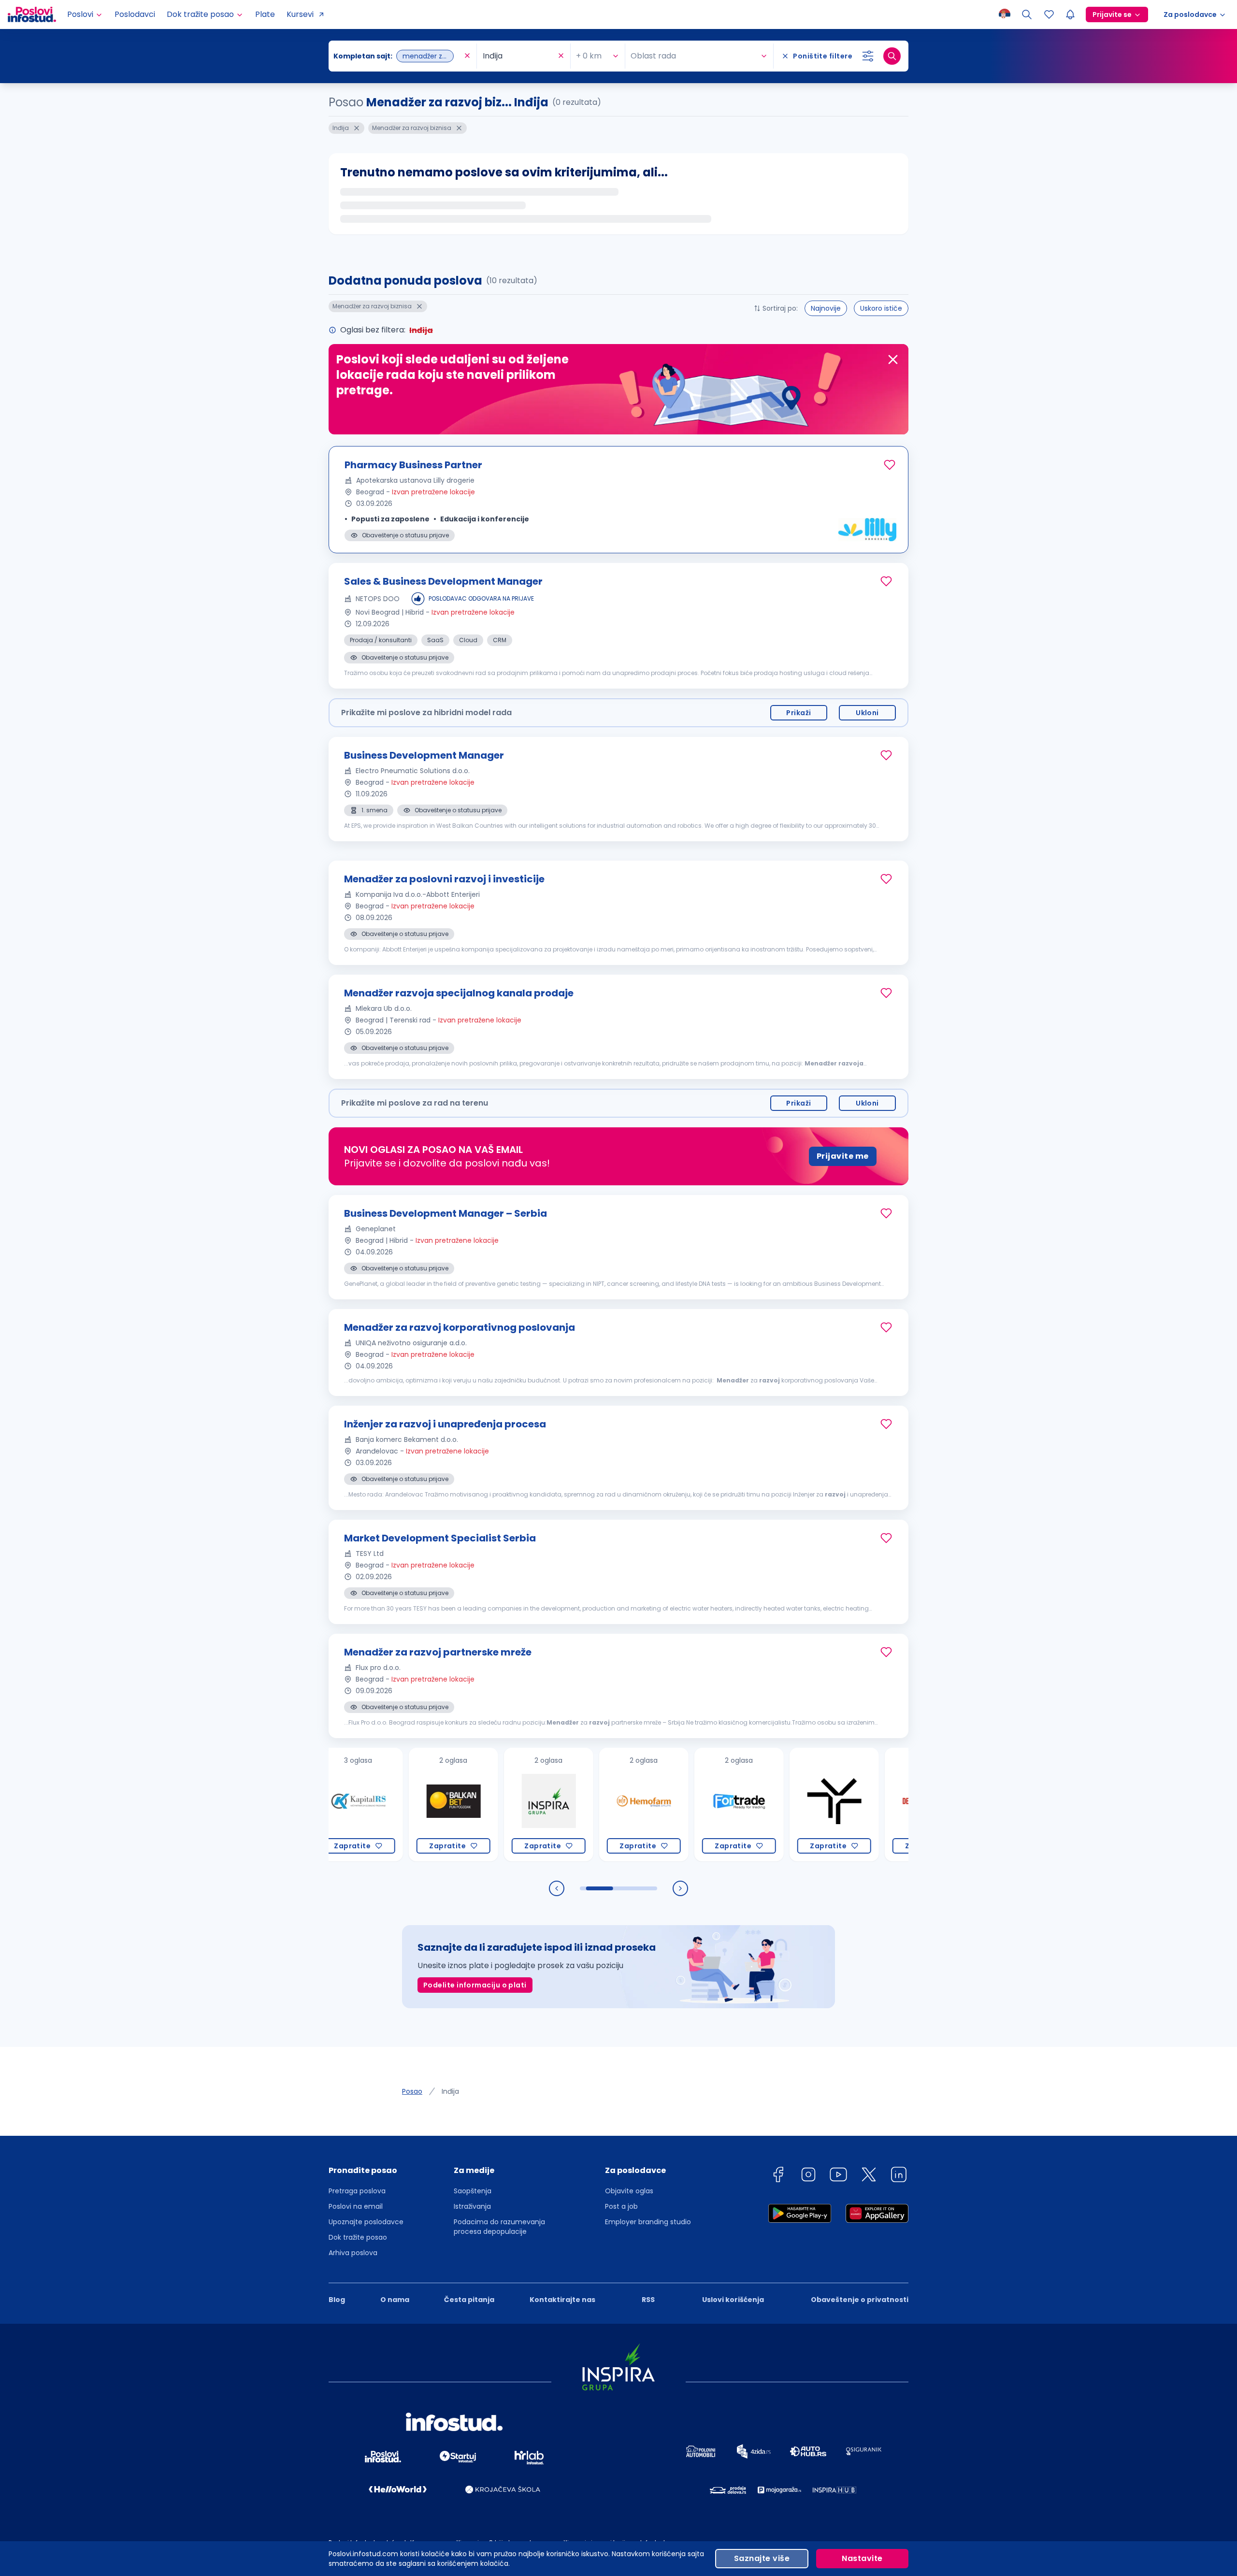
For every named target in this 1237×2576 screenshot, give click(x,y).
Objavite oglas (629, 2191)
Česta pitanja (469, 2300)
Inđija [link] (450, 2091)
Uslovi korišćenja (733, 2300)
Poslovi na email (356, 2206)
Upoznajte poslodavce (366, 2222)
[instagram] (808, 2176)
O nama (395, 2300)
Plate (265, 14)
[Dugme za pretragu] (892, 56)
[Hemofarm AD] (588, 1805)
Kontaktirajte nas (562, 2300)
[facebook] (778, 2176)
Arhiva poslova (353, 2253)
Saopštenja (473, 2191)
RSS (648, 2300)
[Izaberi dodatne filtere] (868, 56)
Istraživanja (472, 2206)
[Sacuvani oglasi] (1049, 14)
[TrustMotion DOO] (779, 1805)
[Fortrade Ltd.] (683, 1805)
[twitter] (869, 2176)
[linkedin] (899, 2176)
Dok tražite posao (358, 2237)
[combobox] (398, 56)
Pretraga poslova (357, 2191)
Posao (412, 2091)
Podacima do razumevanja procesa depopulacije (499, 2227)
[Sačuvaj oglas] (890, 465)
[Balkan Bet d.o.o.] (398, 1805)
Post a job (621, 2206)
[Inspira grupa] (493, 1805)
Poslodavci (135, 14)
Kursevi (300, 14)
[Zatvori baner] (893, 360)
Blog (337, 2300)
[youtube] (838, 2176)
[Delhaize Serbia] (874, 1805)
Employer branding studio (648, 2222)
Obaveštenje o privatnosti (860, 2300)
